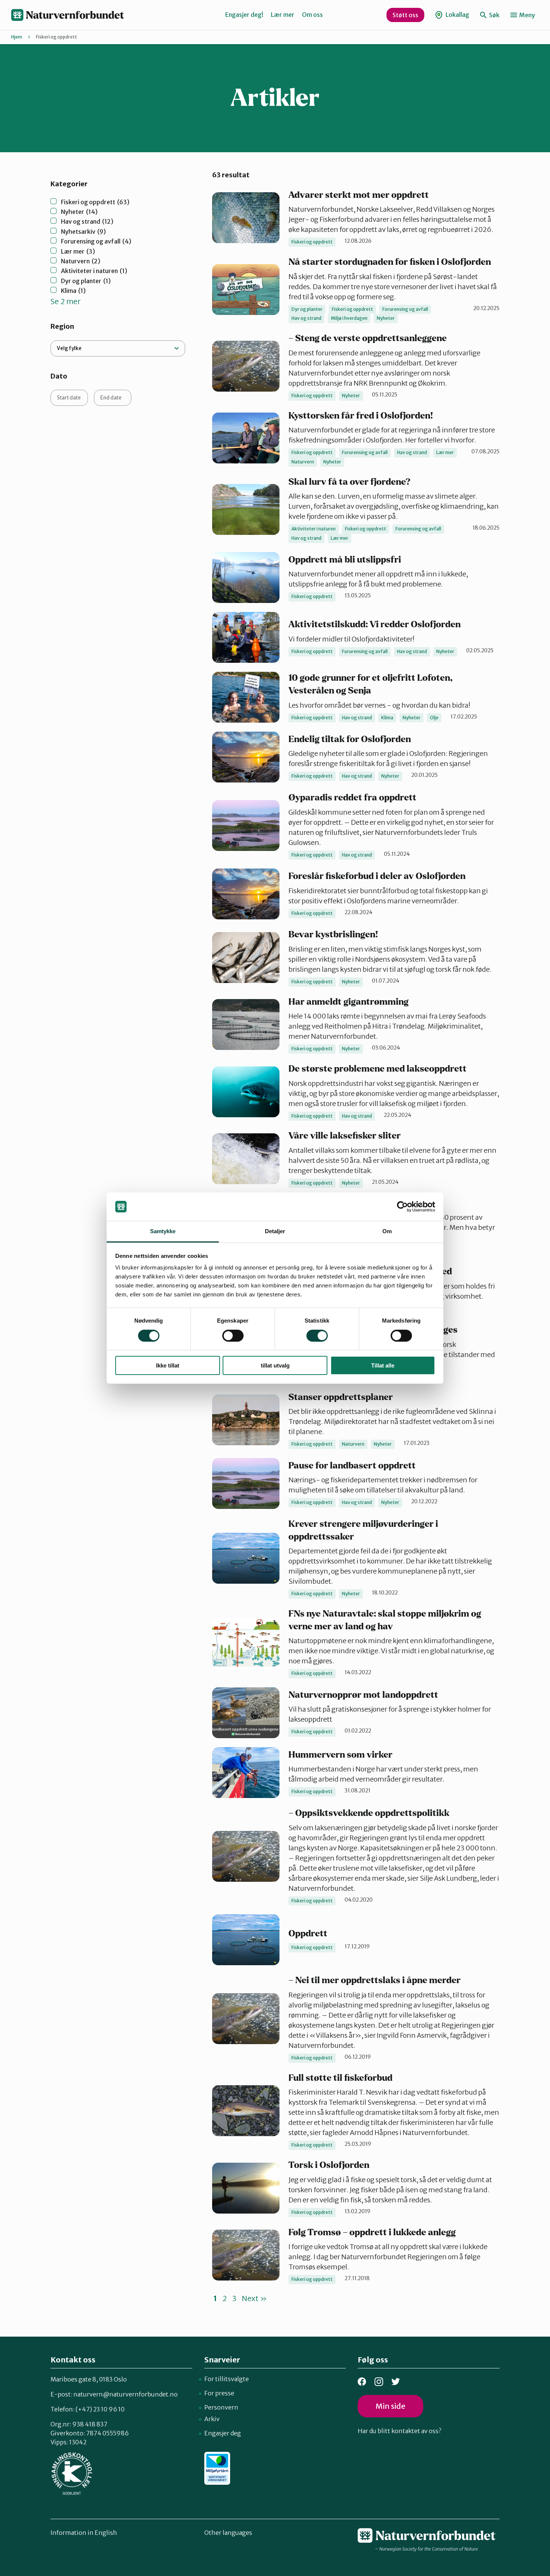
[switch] (233, 1336)
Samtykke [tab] (163, 1231)
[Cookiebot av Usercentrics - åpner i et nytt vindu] (402, 1207)
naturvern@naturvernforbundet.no (126, 2394)
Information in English (84, 2533)
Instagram (379, 2382)
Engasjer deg (223, 2433)
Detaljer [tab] (275, 1231)
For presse (219, 2393)
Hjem (17, 37)
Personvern (221, 2407)
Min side (390, 2406)
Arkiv (212, 2419)
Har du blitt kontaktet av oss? (399, 2431)
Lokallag (457, 15)
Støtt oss (405, 15)
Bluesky (396, 2382)
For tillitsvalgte (227, 2379)
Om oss (312, 15)
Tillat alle (383, 1365)
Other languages (228, 2533)
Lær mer (283, 15)
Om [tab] (387, 1231)
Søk (494, 15)
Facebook (362, 2382)
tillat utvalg (275, 1365)
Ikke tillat (168, 1365)
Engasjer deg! (244, 15)
